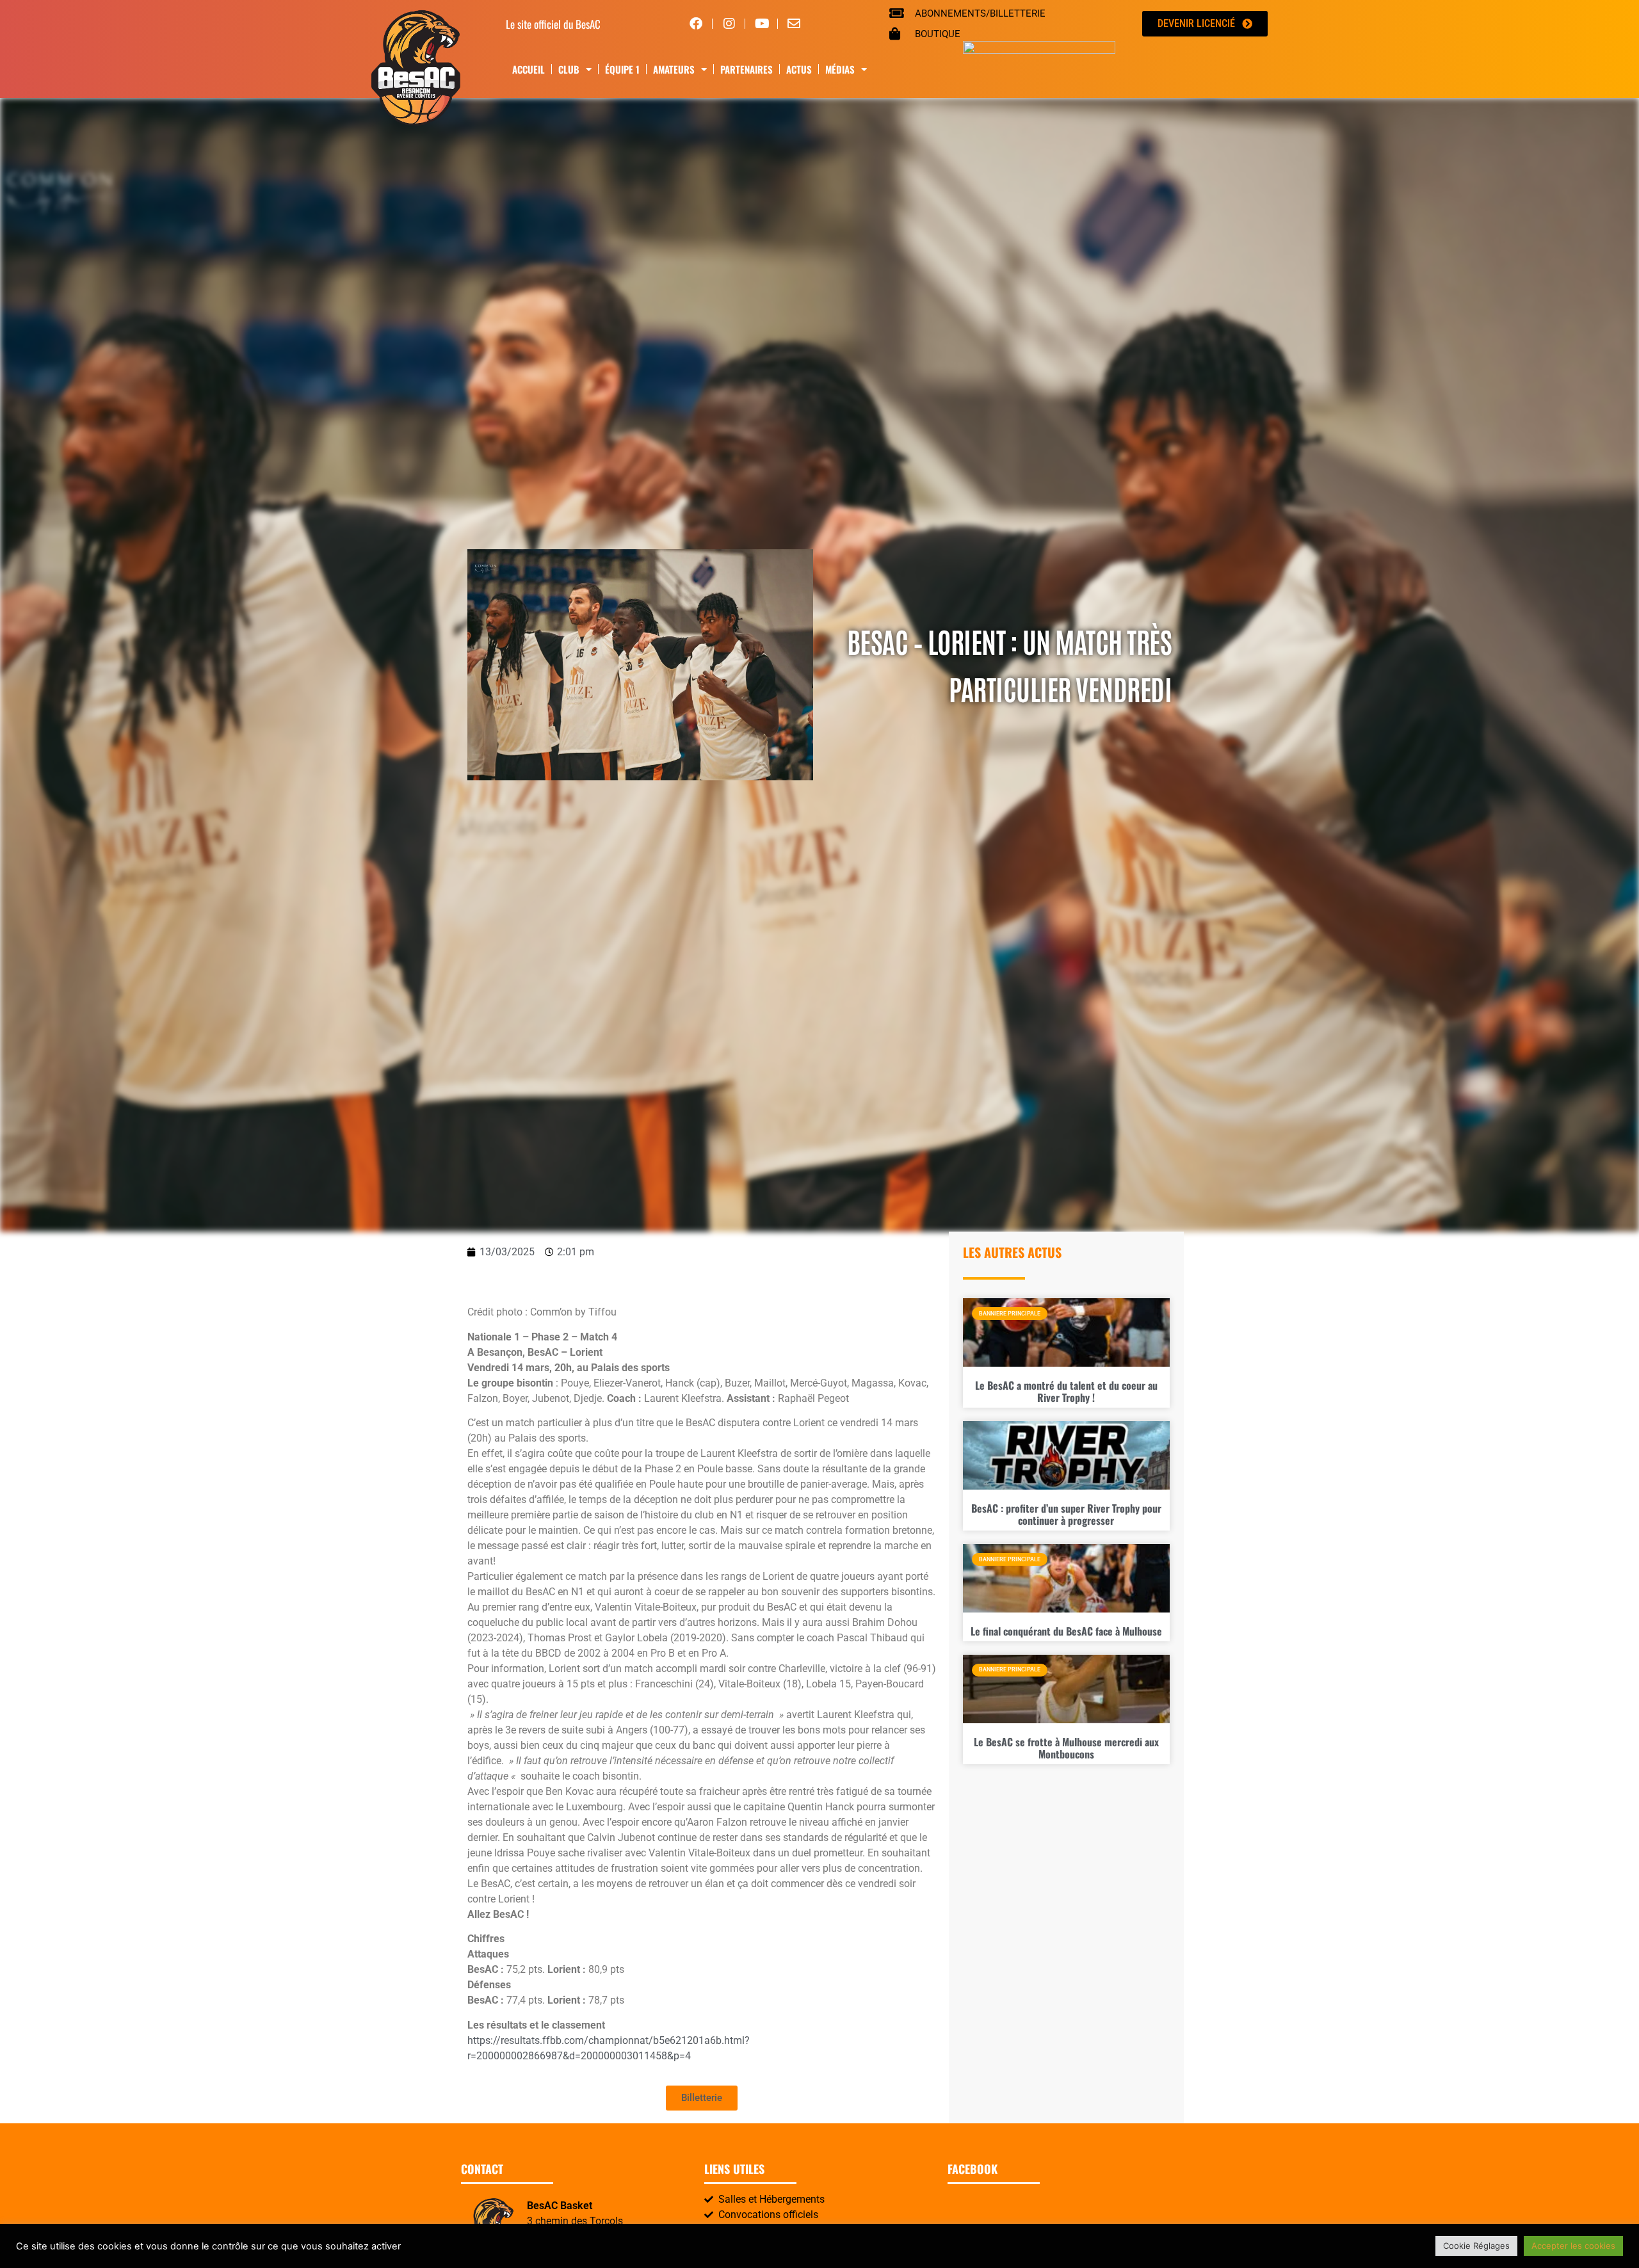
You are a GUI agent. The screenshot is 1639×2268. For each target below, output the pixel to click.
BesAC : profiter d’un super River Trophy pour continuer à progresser (1066, 1514)
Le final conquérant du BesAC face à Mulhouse (1066, 1631)
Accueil (529, 69)
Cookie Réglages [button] (1476, 2246)
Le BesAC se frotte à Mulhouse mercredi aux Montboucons (1066, 1748)
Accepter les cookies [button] (1573, 2246)
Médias (840, 69)
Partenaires (747, 69)
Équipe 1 (622, 69)
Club (569, 69)
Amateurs (674, 69)
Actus (799, 69)
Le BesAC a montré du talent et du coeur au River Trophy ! (1066, 1391)
